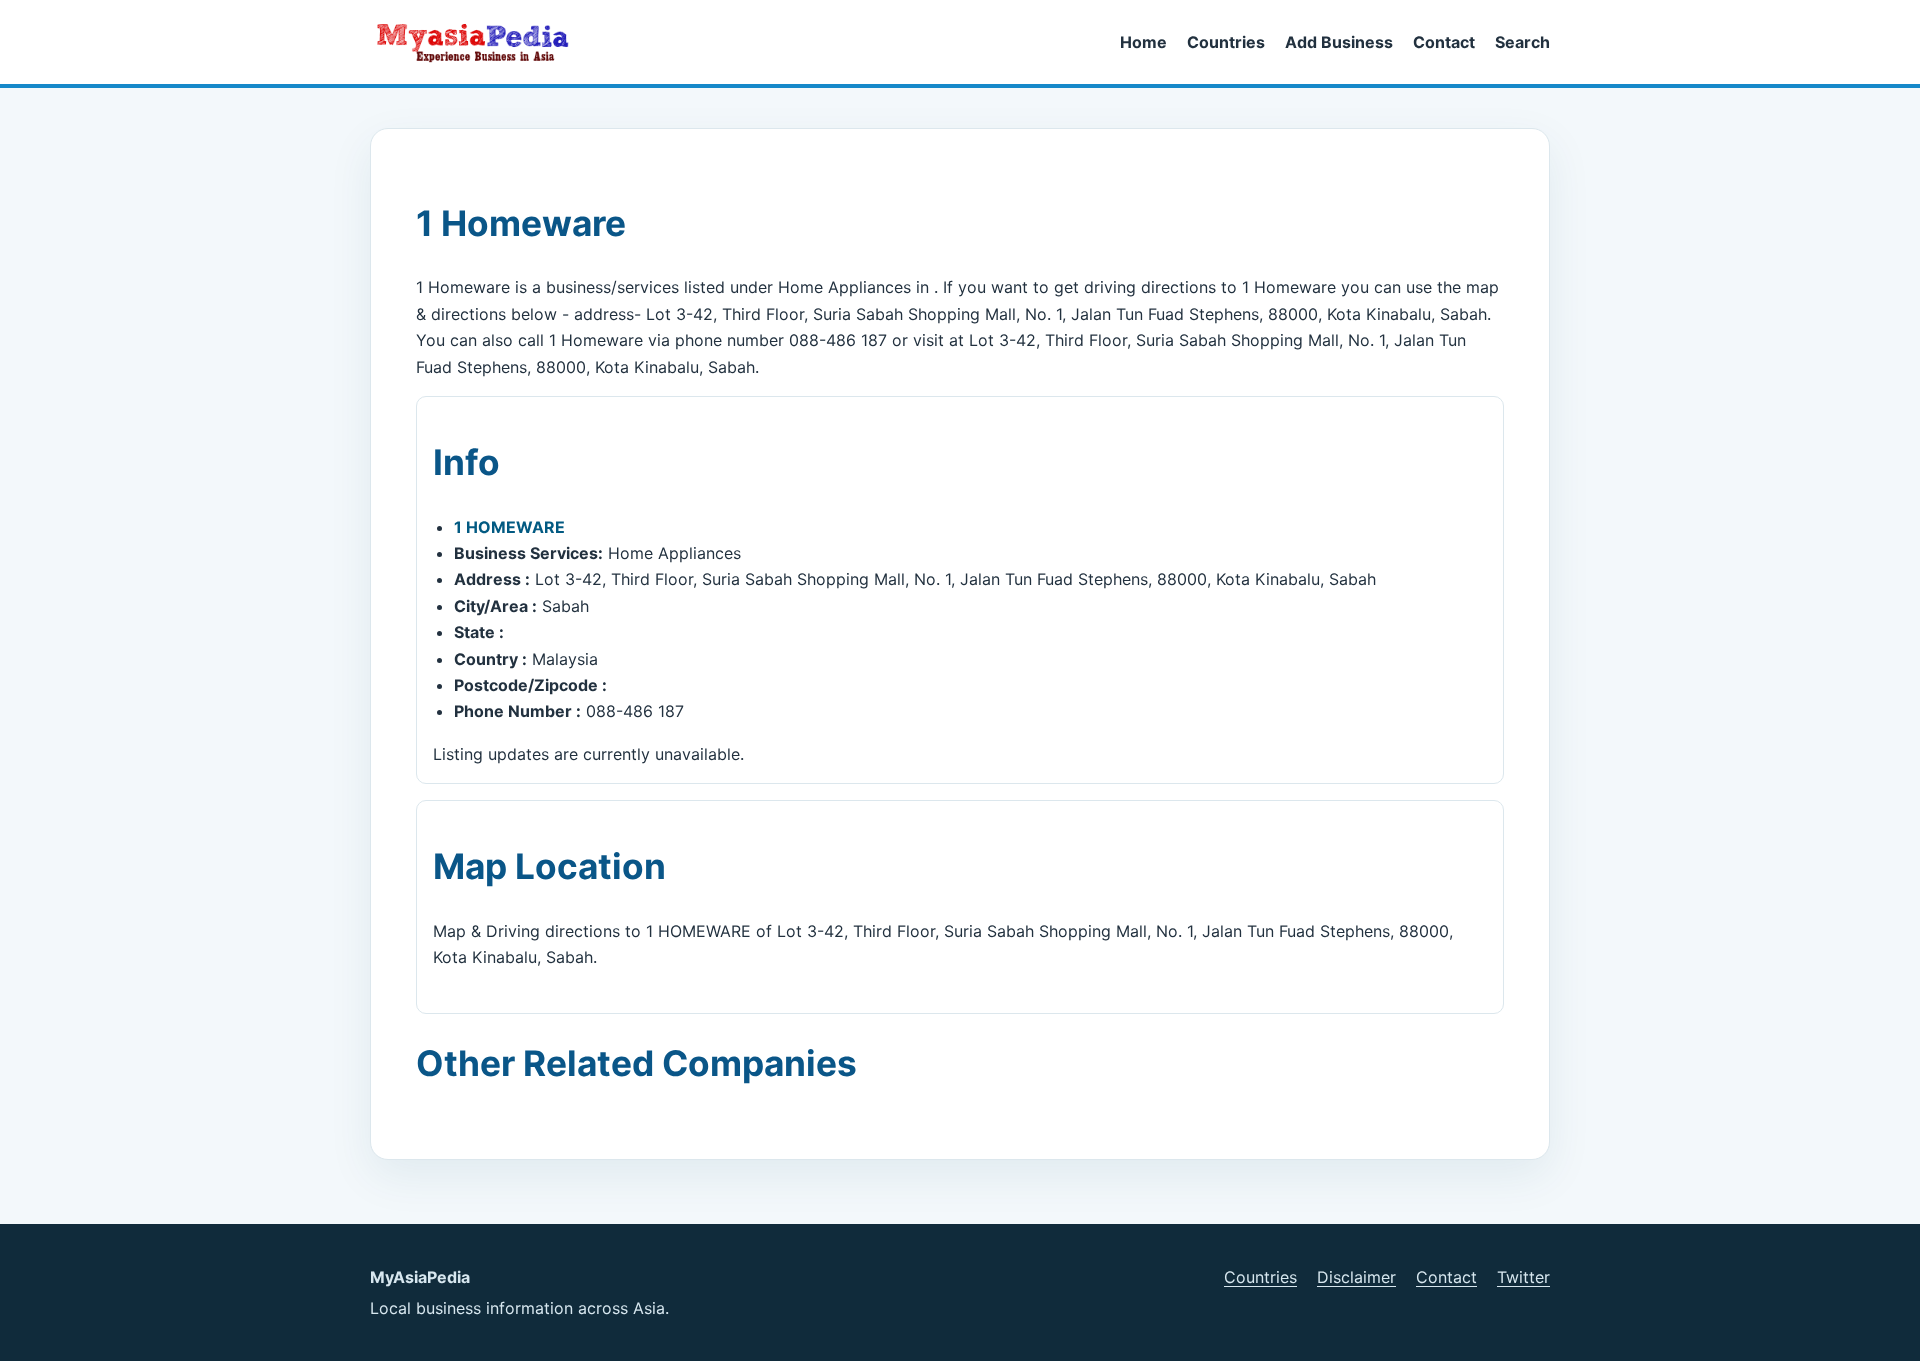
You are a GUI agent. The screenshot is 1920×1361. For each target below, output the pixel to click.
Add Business (1339, 42)
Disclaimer (1356, 1277)
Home (1143, 42)
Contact (1444, 42)
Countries (1226, 42)
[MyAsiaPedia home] (481, 42)
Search (1522, 42)
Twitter (1523, 1277)
